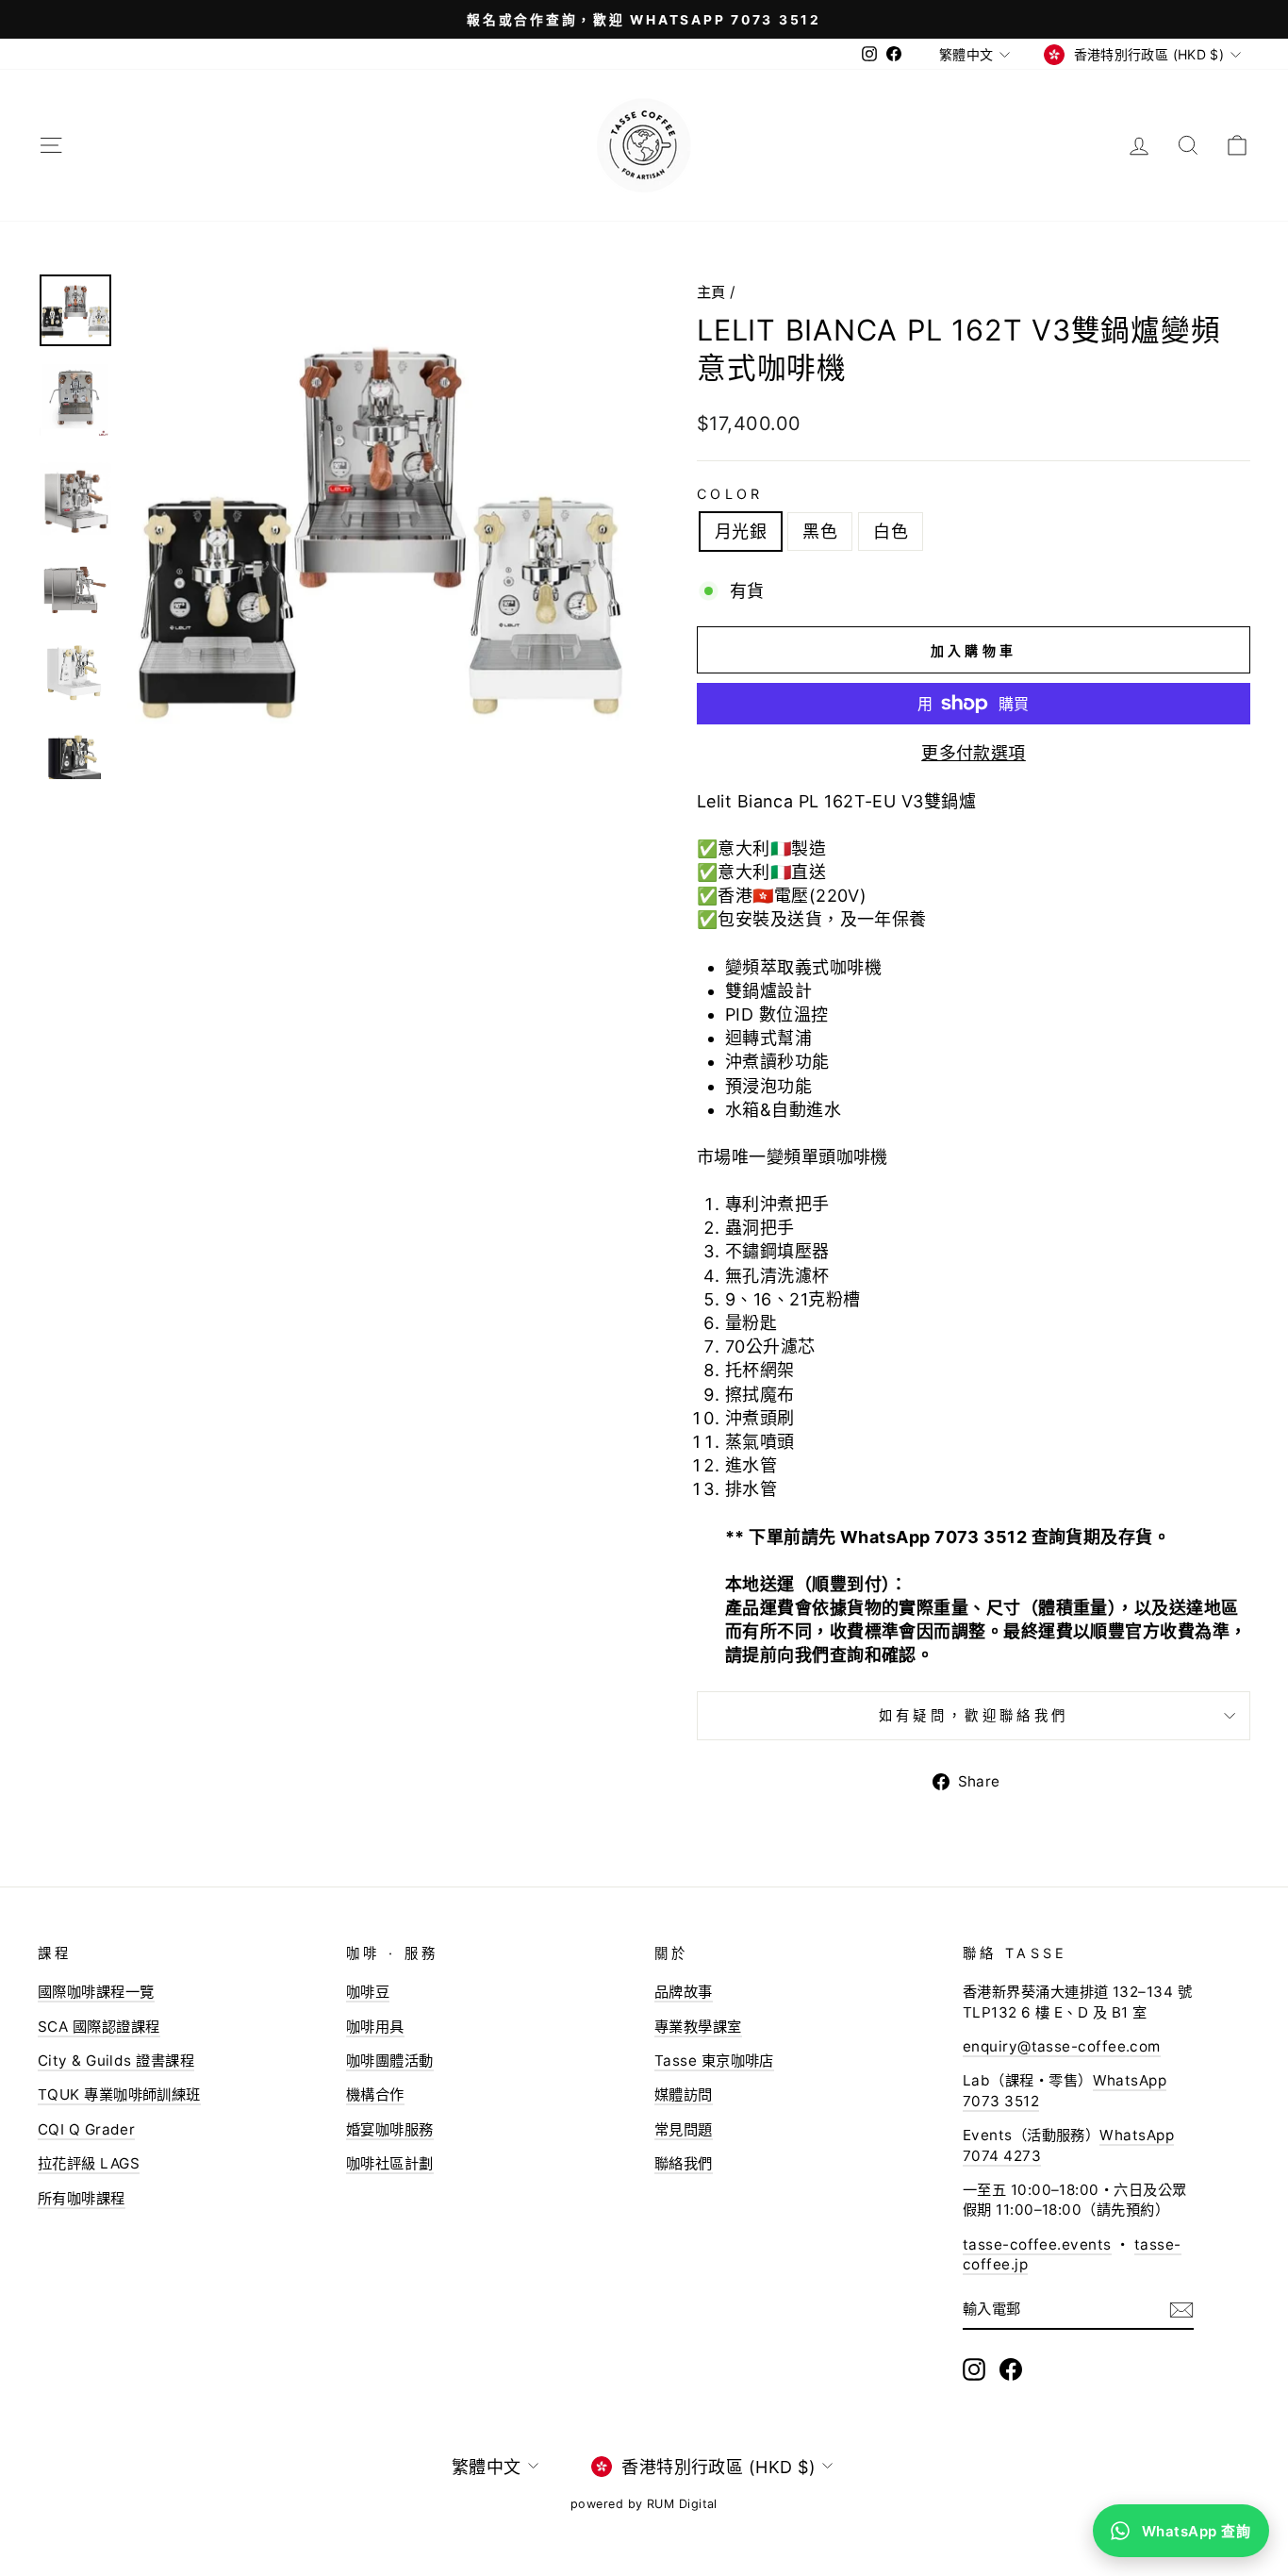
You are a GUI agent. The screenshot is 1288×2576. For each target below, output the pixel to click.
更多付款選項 (974, 753)
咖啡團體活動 (390, 2061)
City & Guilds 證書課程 (116, 2061)
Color (730, 494)
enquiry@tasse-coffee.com (1062, 2046)
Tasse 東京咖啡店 (714, 2061)
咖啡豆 (368, 1992)
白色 (891, 532)
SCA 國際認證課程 (99, 2027)
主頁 (711, 292)
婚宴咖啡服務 (390, 2129)
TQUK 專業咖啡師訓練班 (119, 2094)
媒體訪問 (684, 2094)
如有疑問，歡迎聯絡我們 (974, 1715)
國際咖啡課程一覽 (96, 1992)
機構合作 (375, 2094)
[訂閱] (1181, 2309)
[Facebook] (1011, 2369)
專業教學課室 (698, 2027)
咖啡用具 (375, 2027)
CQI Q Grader (86, 2129)
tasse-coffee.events (1037, 2244)
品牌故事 (684, 1992)
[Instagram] (974, 2369)
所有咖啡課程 (82, 2198)
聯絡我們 (684, 2163)
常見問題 (684, 2129)
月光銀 (741, 532)
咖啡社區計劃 (390, 2163)
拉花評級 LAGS (89, 2163)
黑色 (820, 532)
